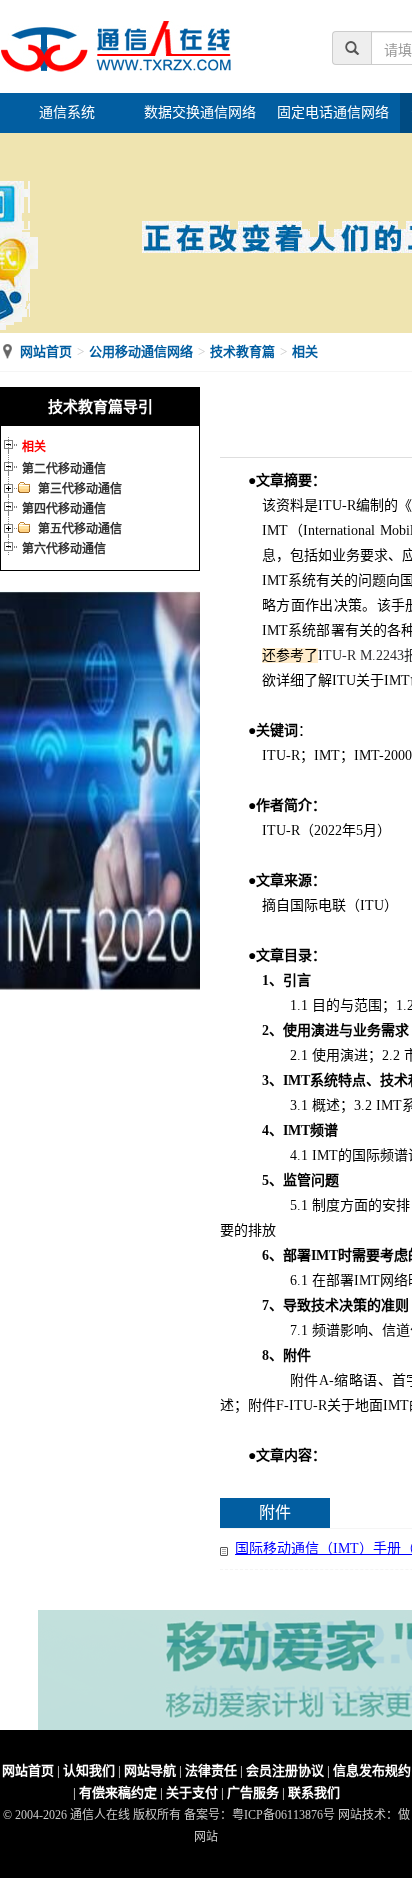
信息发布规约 (372, 1770)
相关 (305, 351)
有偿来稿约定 (118, 1792)
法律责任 (211, 1770)
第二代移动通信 (64, 469)
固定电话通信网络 (333, 112)
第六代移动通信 (64, 549)
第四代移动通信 (64, 509)
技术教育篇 (242, 351)
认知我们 (89, 1770)
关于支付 (192, 1792)
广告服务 (253, 1792)
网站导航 (150, 1770)
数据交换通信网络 (200, 112)
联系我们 (314, 1792)
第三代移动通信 (80, 489)
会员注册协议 (285, 1770)
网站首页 (46, 351)
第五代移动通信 (80, 529)
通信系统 (67, 112)
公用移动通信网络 (141, 351)
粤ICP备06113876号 (283, 1815)
